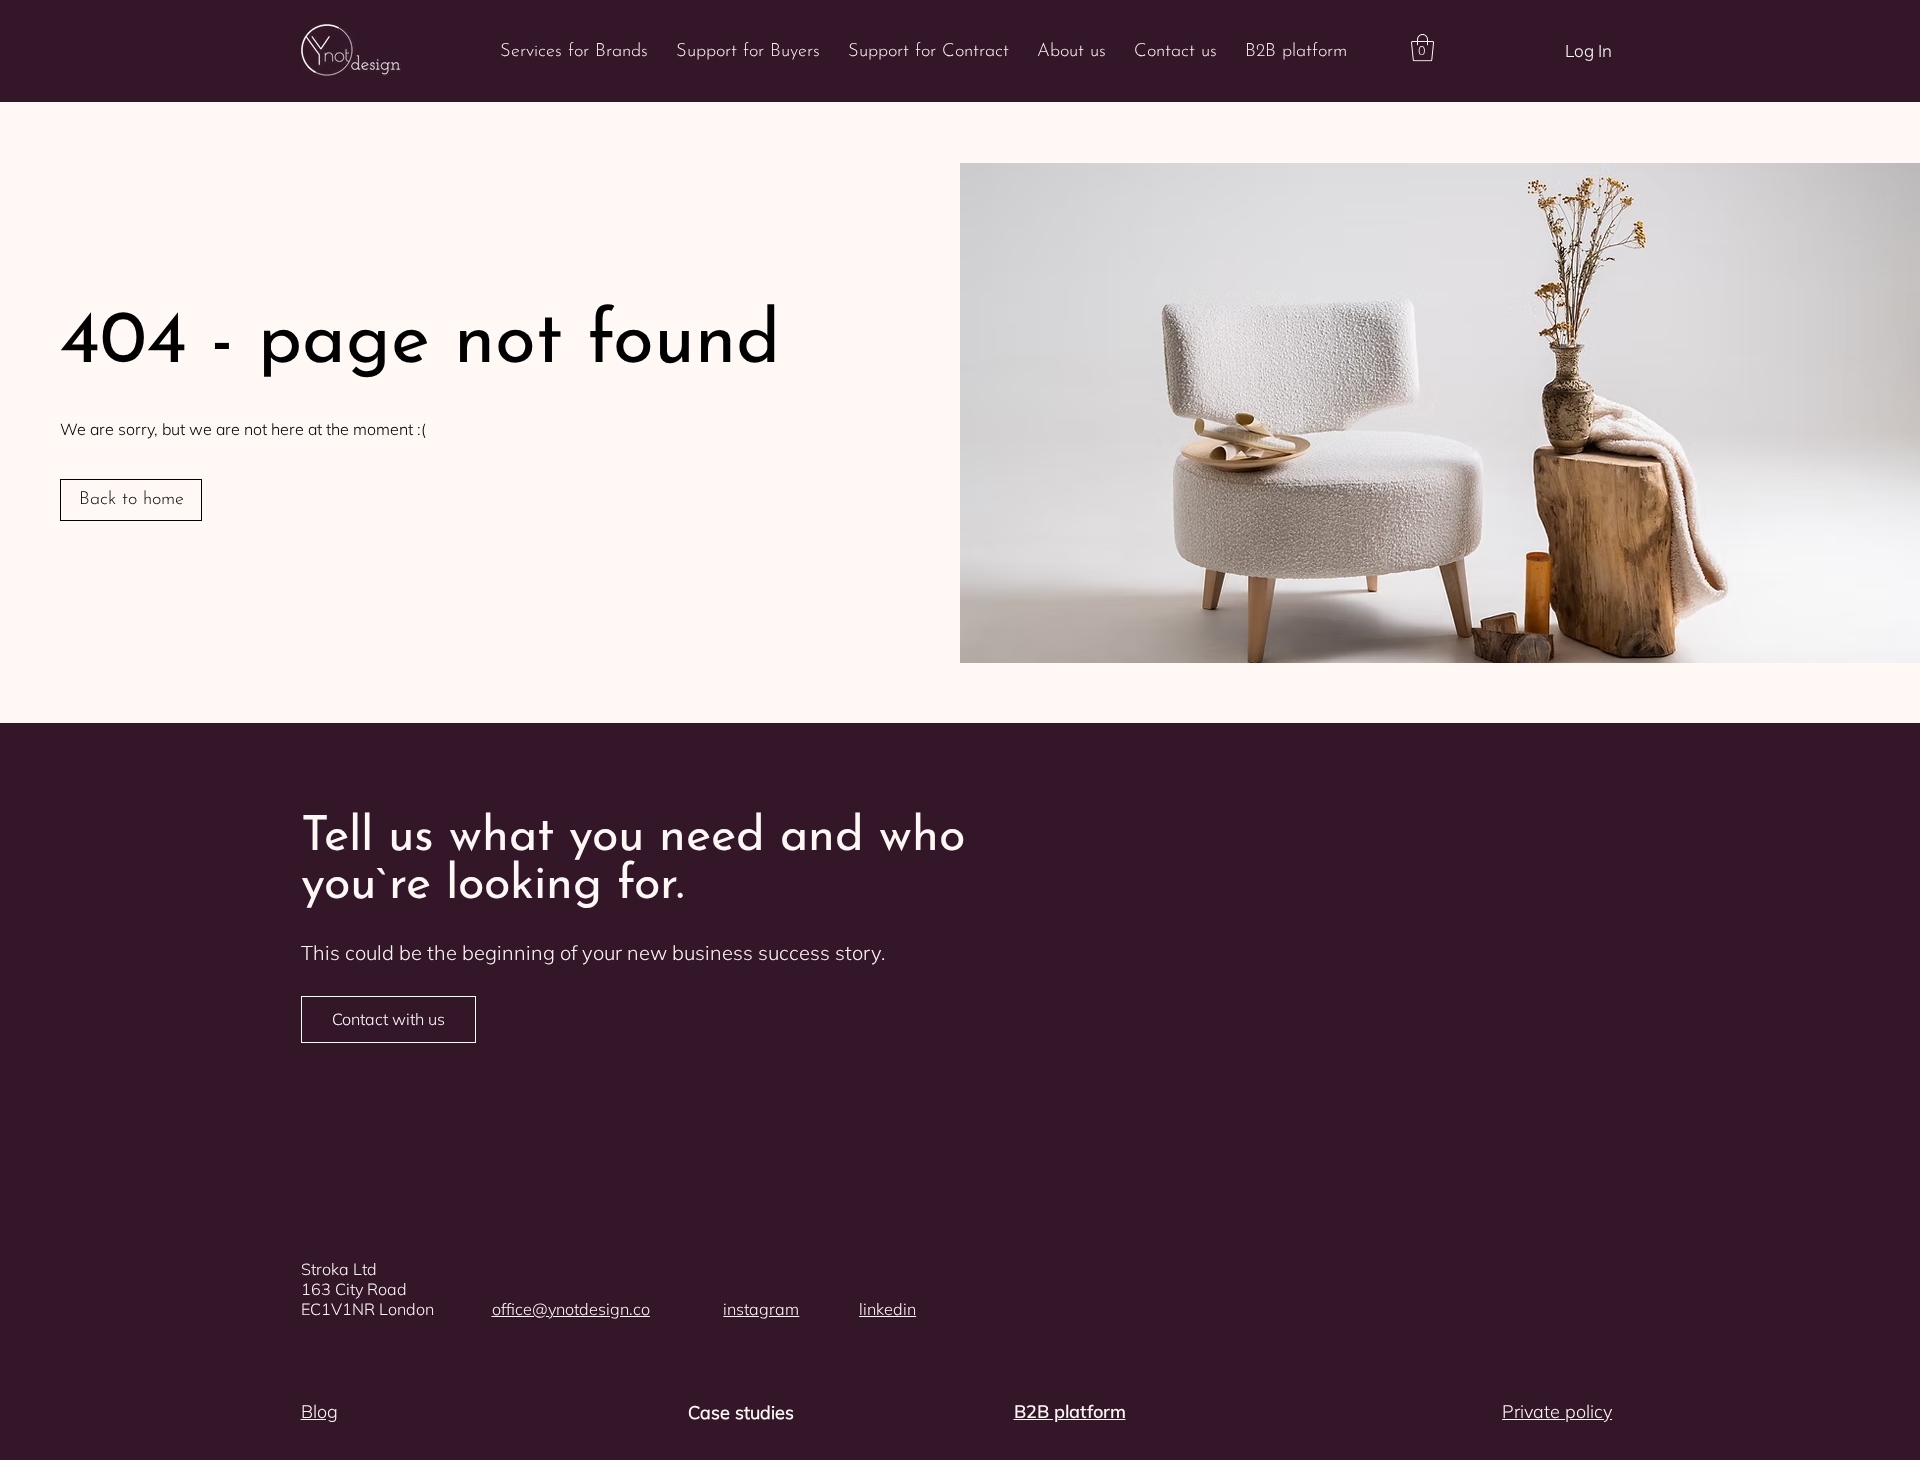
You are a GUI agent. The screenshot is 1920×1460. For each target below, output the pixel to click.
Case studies (741, 1412)
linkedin (887, 1309)
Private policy (1557, 1411)
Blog (319, 1411)
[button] (1422, 47)
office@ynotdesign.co (571, 1309)
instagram (761, 1309)
